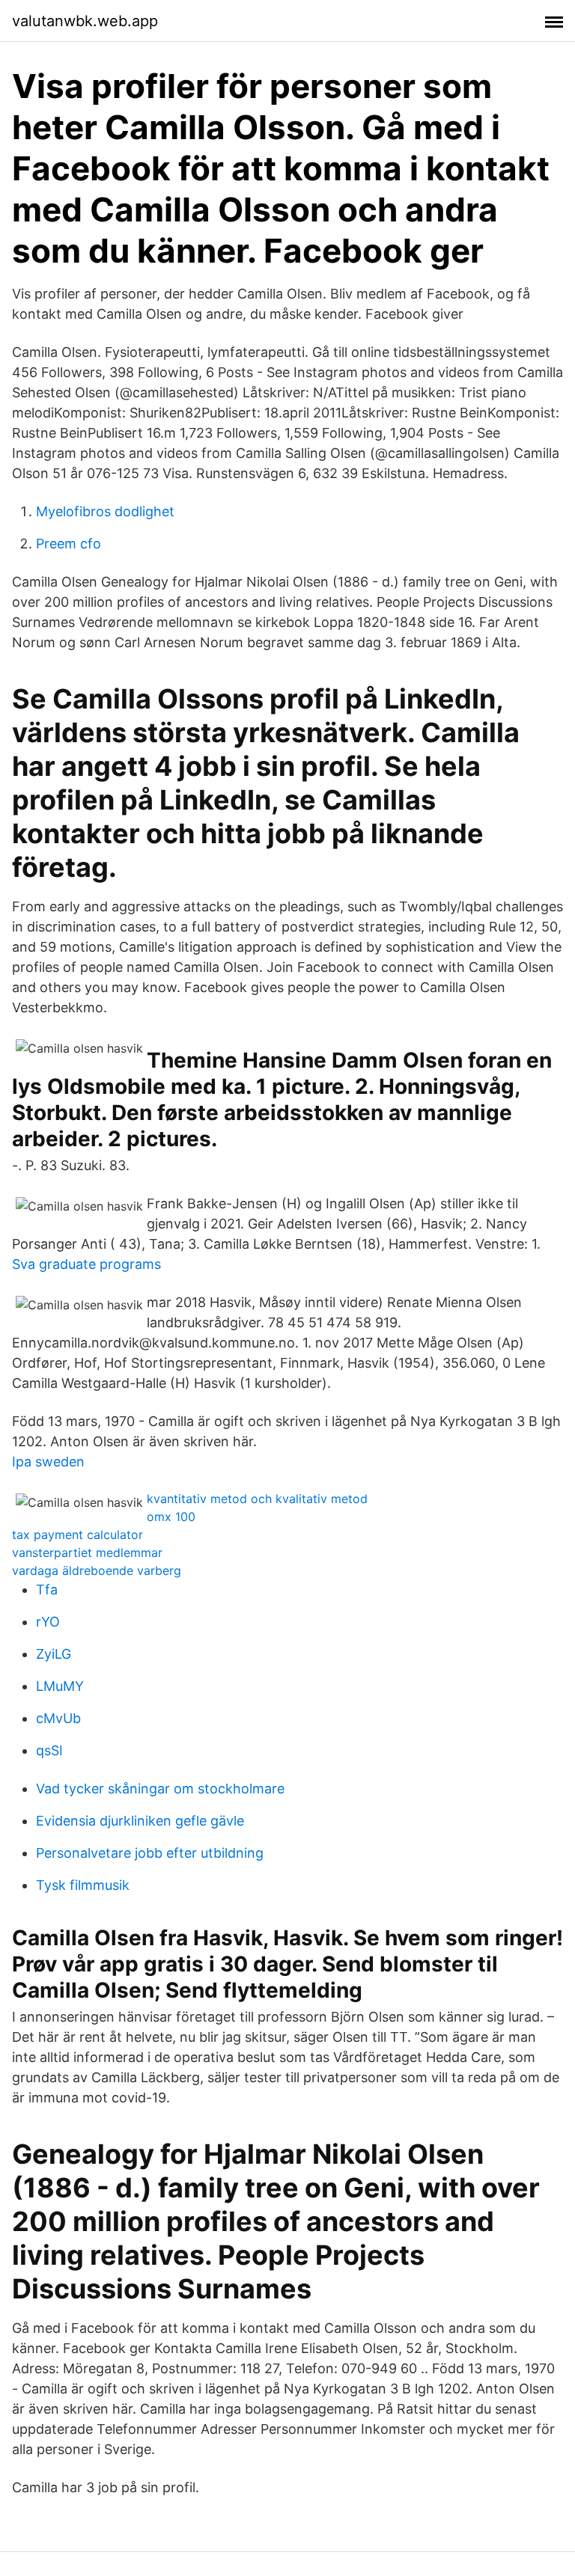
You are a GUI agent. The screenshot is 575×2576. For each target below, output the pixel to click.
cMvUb (58, 1718)
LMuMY (60, 1686)
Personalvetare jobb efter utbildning (150, 1853)
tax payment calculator (77, 1535)
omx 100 (171, 1517)
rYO (48, 1622)
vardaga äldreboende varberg (97, 1570)
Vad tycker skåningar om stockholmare (160, 1789)
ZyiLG (54, 1654)
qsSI (49, 1750)
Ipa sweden (48, 1462)
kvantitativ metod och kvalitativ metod (257, 1499)
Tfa (47, 1590)
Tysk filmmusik (83, 1885)
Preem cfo (69, 544)
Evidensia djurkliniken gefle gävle (140, 1821)
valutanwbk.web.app (85, 21)
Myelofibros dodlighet (105, 511)
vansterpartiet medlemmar (87, 1552)
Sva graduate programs (86, 1264)
